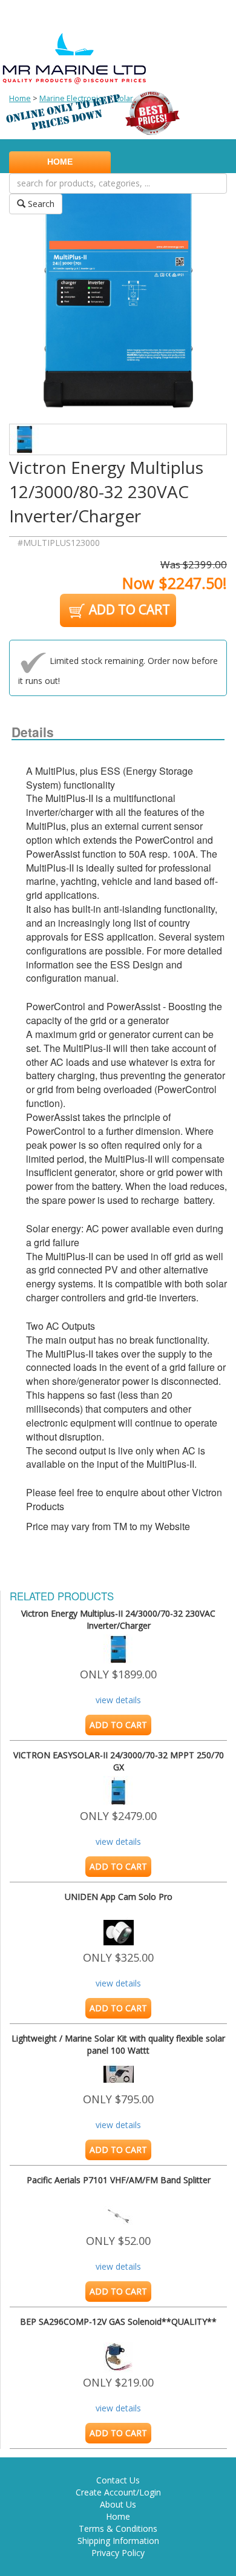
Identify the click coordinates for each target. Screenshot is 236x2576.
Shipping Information (118, 2541)
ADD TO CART (128, 609)
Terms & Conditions (118, 2528)
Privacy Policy (118, 2553)
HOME (60, 162)
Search (40, 204)
